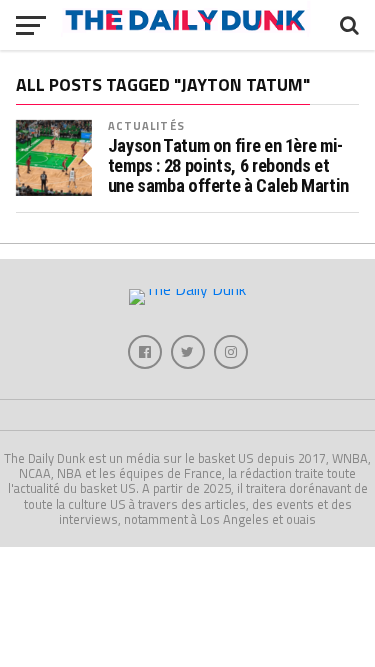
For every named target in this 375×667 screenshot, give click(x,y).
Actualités (146, 125)
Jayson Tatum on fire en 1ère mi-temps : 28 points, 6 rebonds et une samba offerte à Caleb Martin (228, 166)
